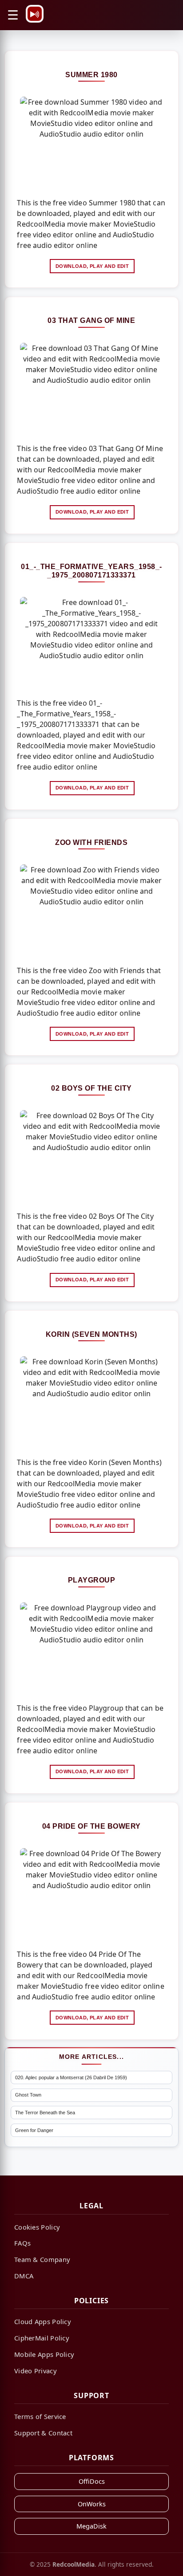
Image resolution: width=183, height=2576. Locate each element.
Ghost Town (28, 2095)
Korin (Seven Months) (91, 1334)
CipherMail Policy (42, 2338)
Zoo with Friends (91, 842)
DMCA (24, 2276)
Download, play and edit (92, 266)
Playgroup (92, 1580)
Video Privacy (36, 2371)
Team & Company (42, 2259)
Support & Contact (43, 2433)
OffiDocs (92, 2481)
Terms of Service (40, 2416)
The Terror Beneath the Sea (45, 2113)
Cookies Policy (37, 2227)
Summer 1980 (91, 75)
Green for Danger (34, 2130)
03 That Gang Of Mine (91, 320)
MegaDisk (91, 2526)
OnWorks (92, 2504)
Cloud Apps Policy (43, 2321)
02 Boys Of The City (91, 1088)
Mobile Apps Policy (44, 2354)
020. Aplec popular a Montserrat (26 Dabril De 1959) (71, 2077)
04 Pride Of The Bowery (91, 1826)
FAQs (22, 2243)
